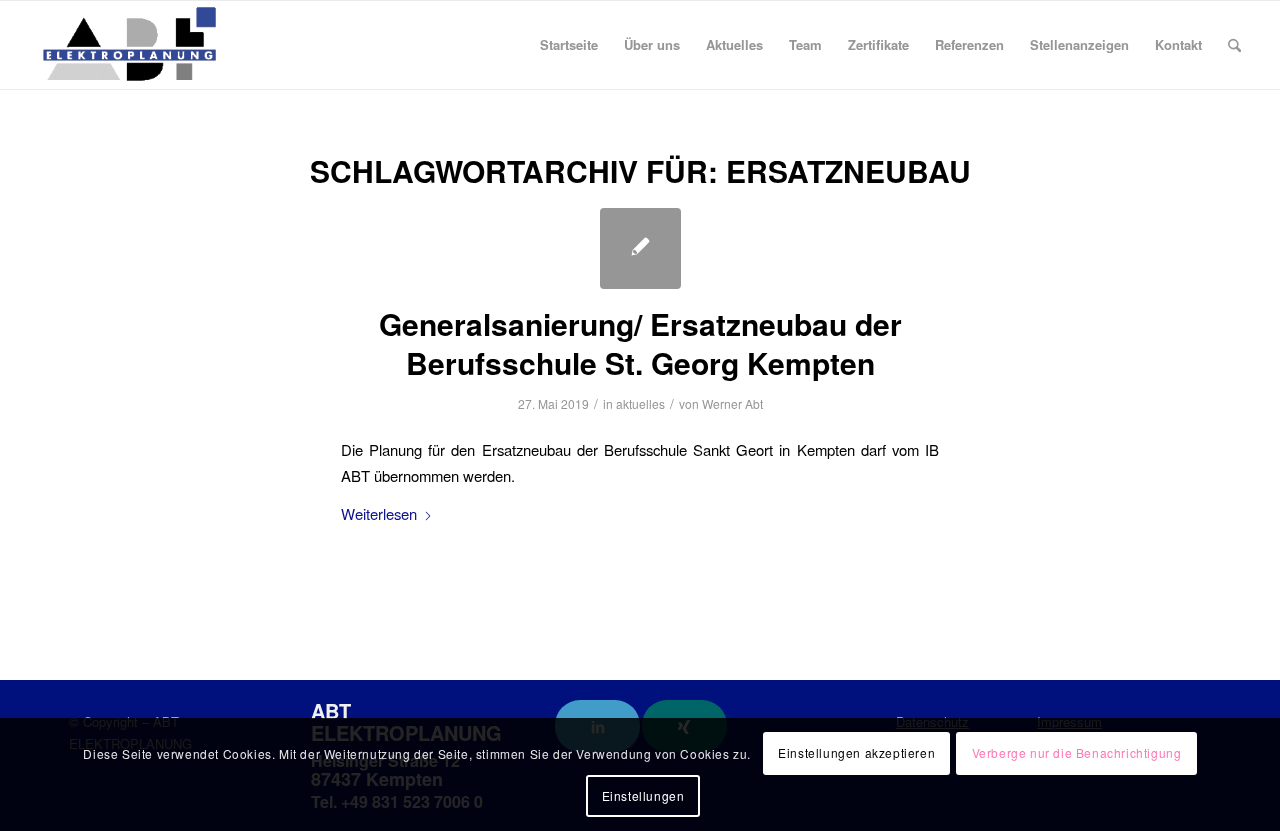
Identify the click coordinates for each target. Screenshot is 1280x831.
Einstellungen (643, 795)
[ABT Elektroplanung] (130, 45)
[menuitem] (569, 45)
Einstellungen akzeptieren (856, 752)
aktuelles (640, 403)
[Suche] (1234, 45)
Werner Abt (732, 403)
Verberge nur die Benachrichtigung (1077, 752)
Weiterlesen (379, 513)
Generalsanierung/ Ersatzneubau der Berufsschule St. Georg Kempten (640, 343)
